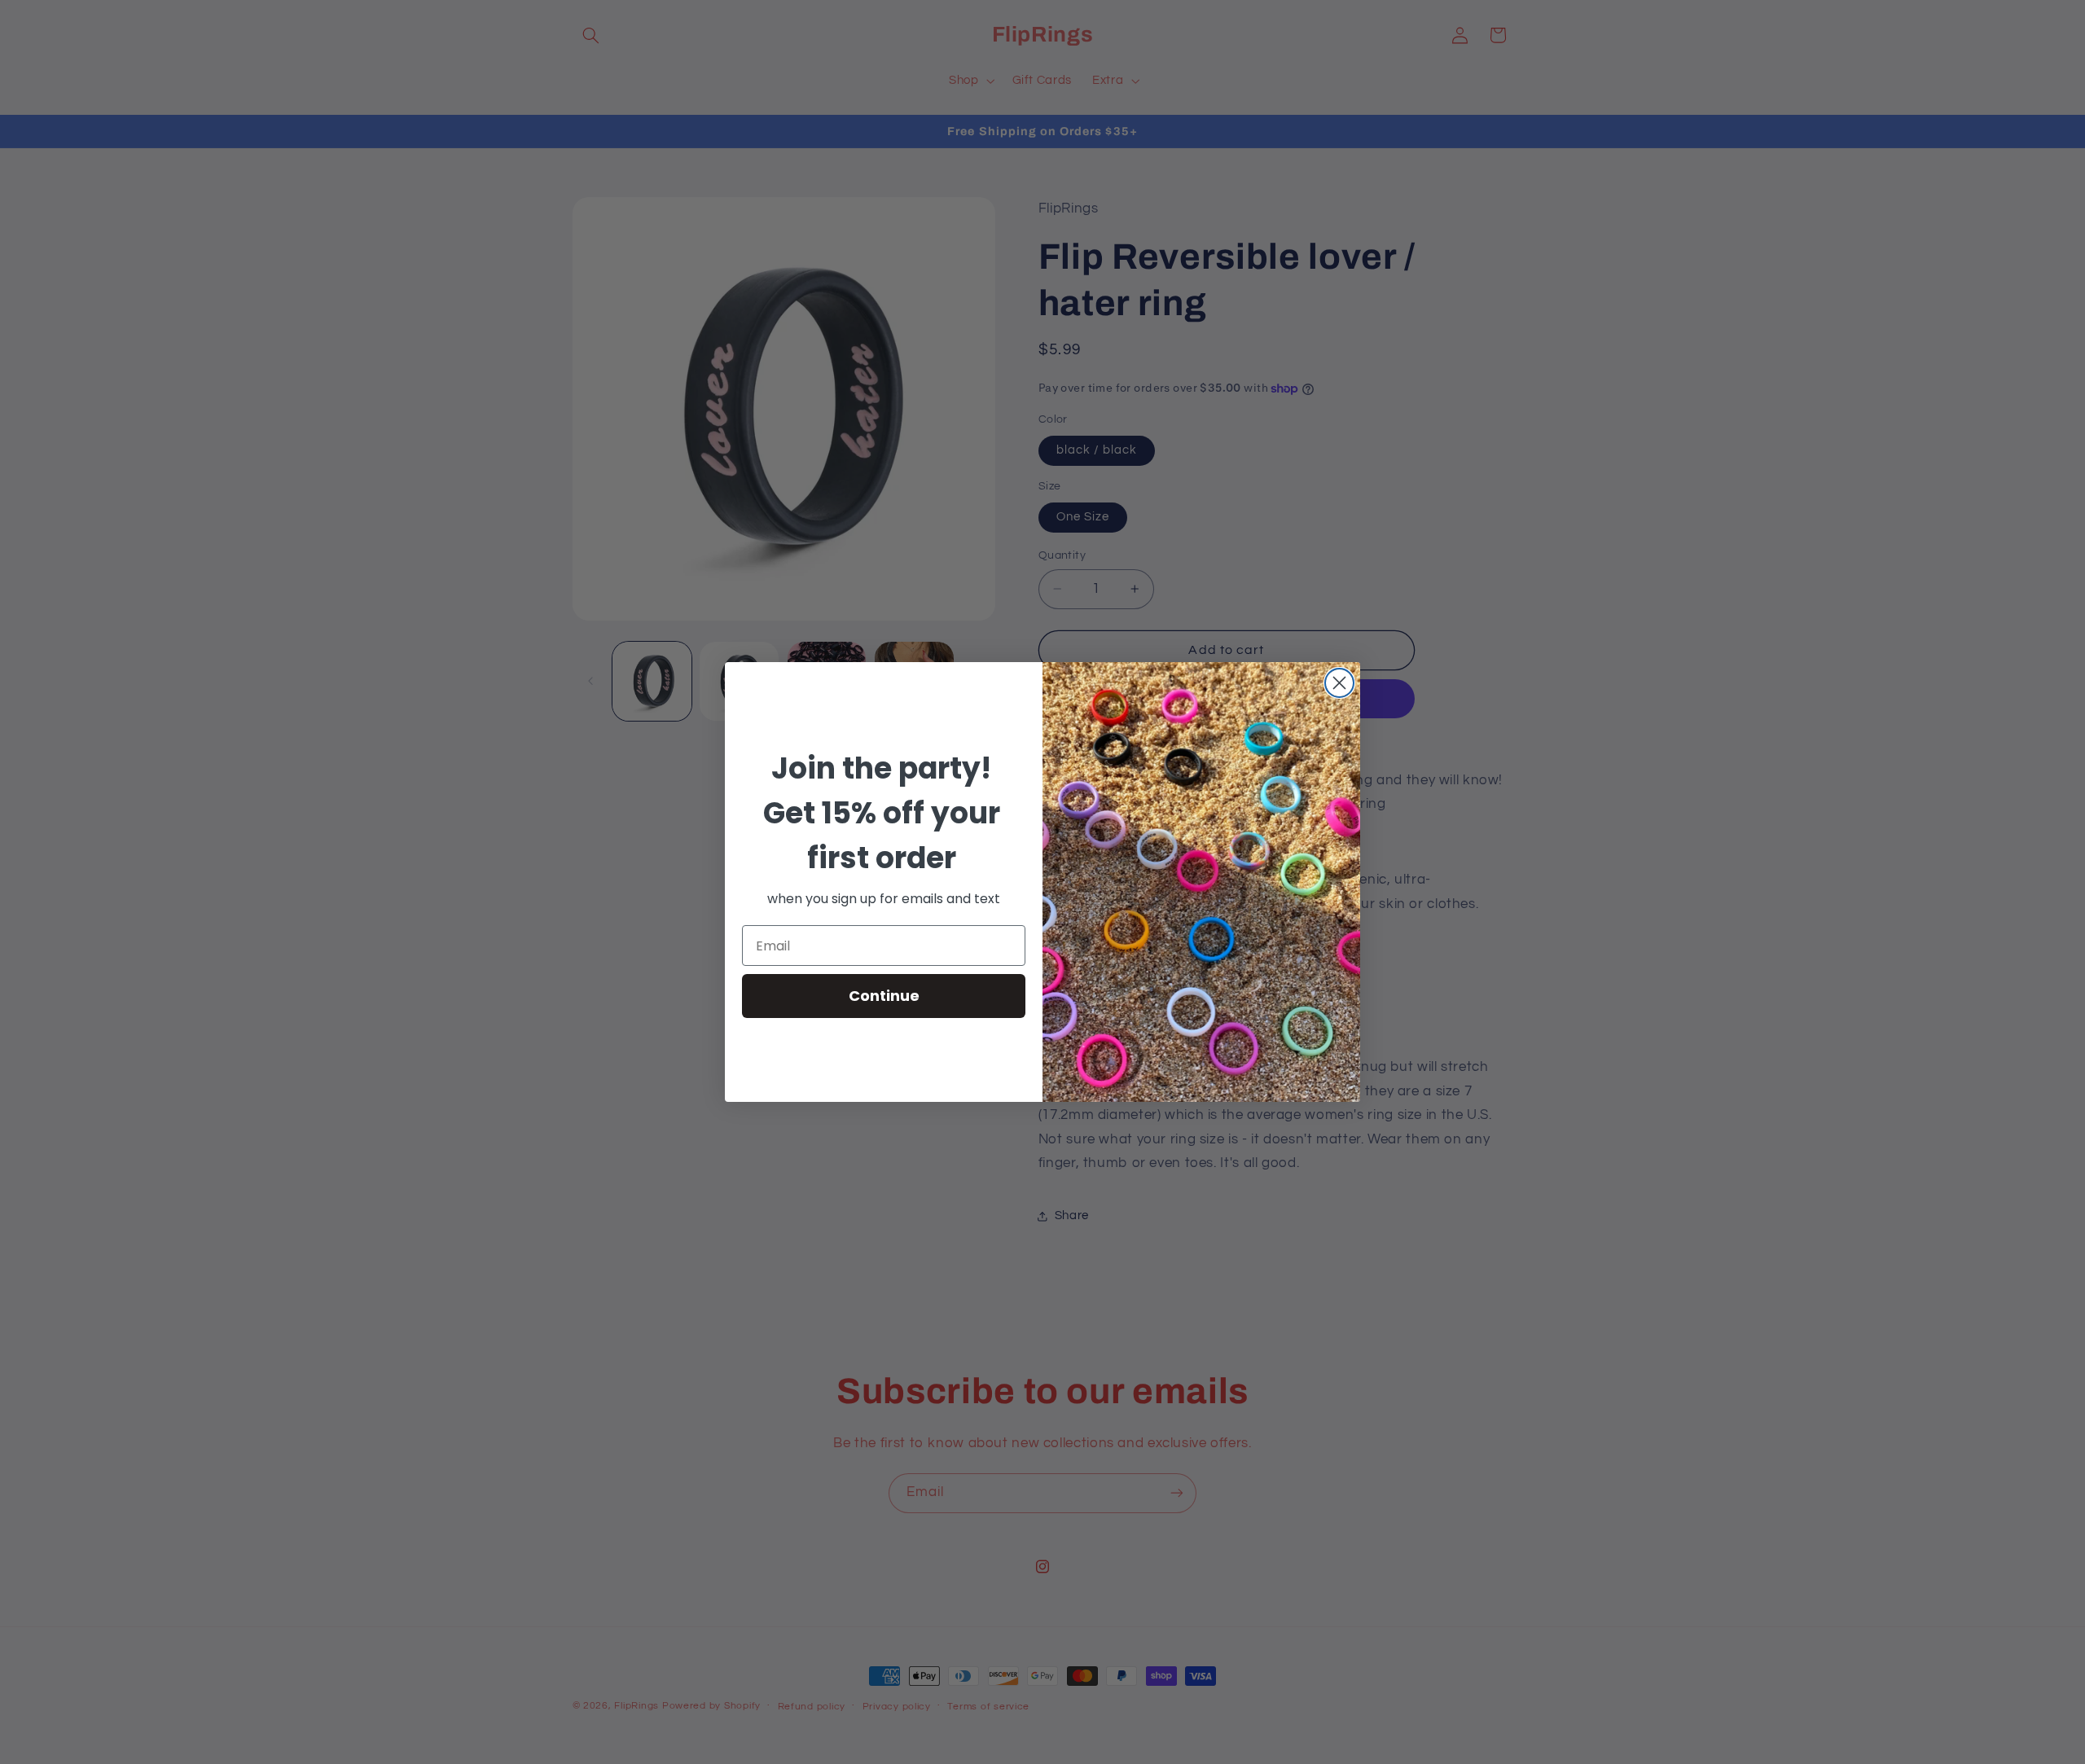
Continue (884, 996)
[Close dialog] (1339, 683)
